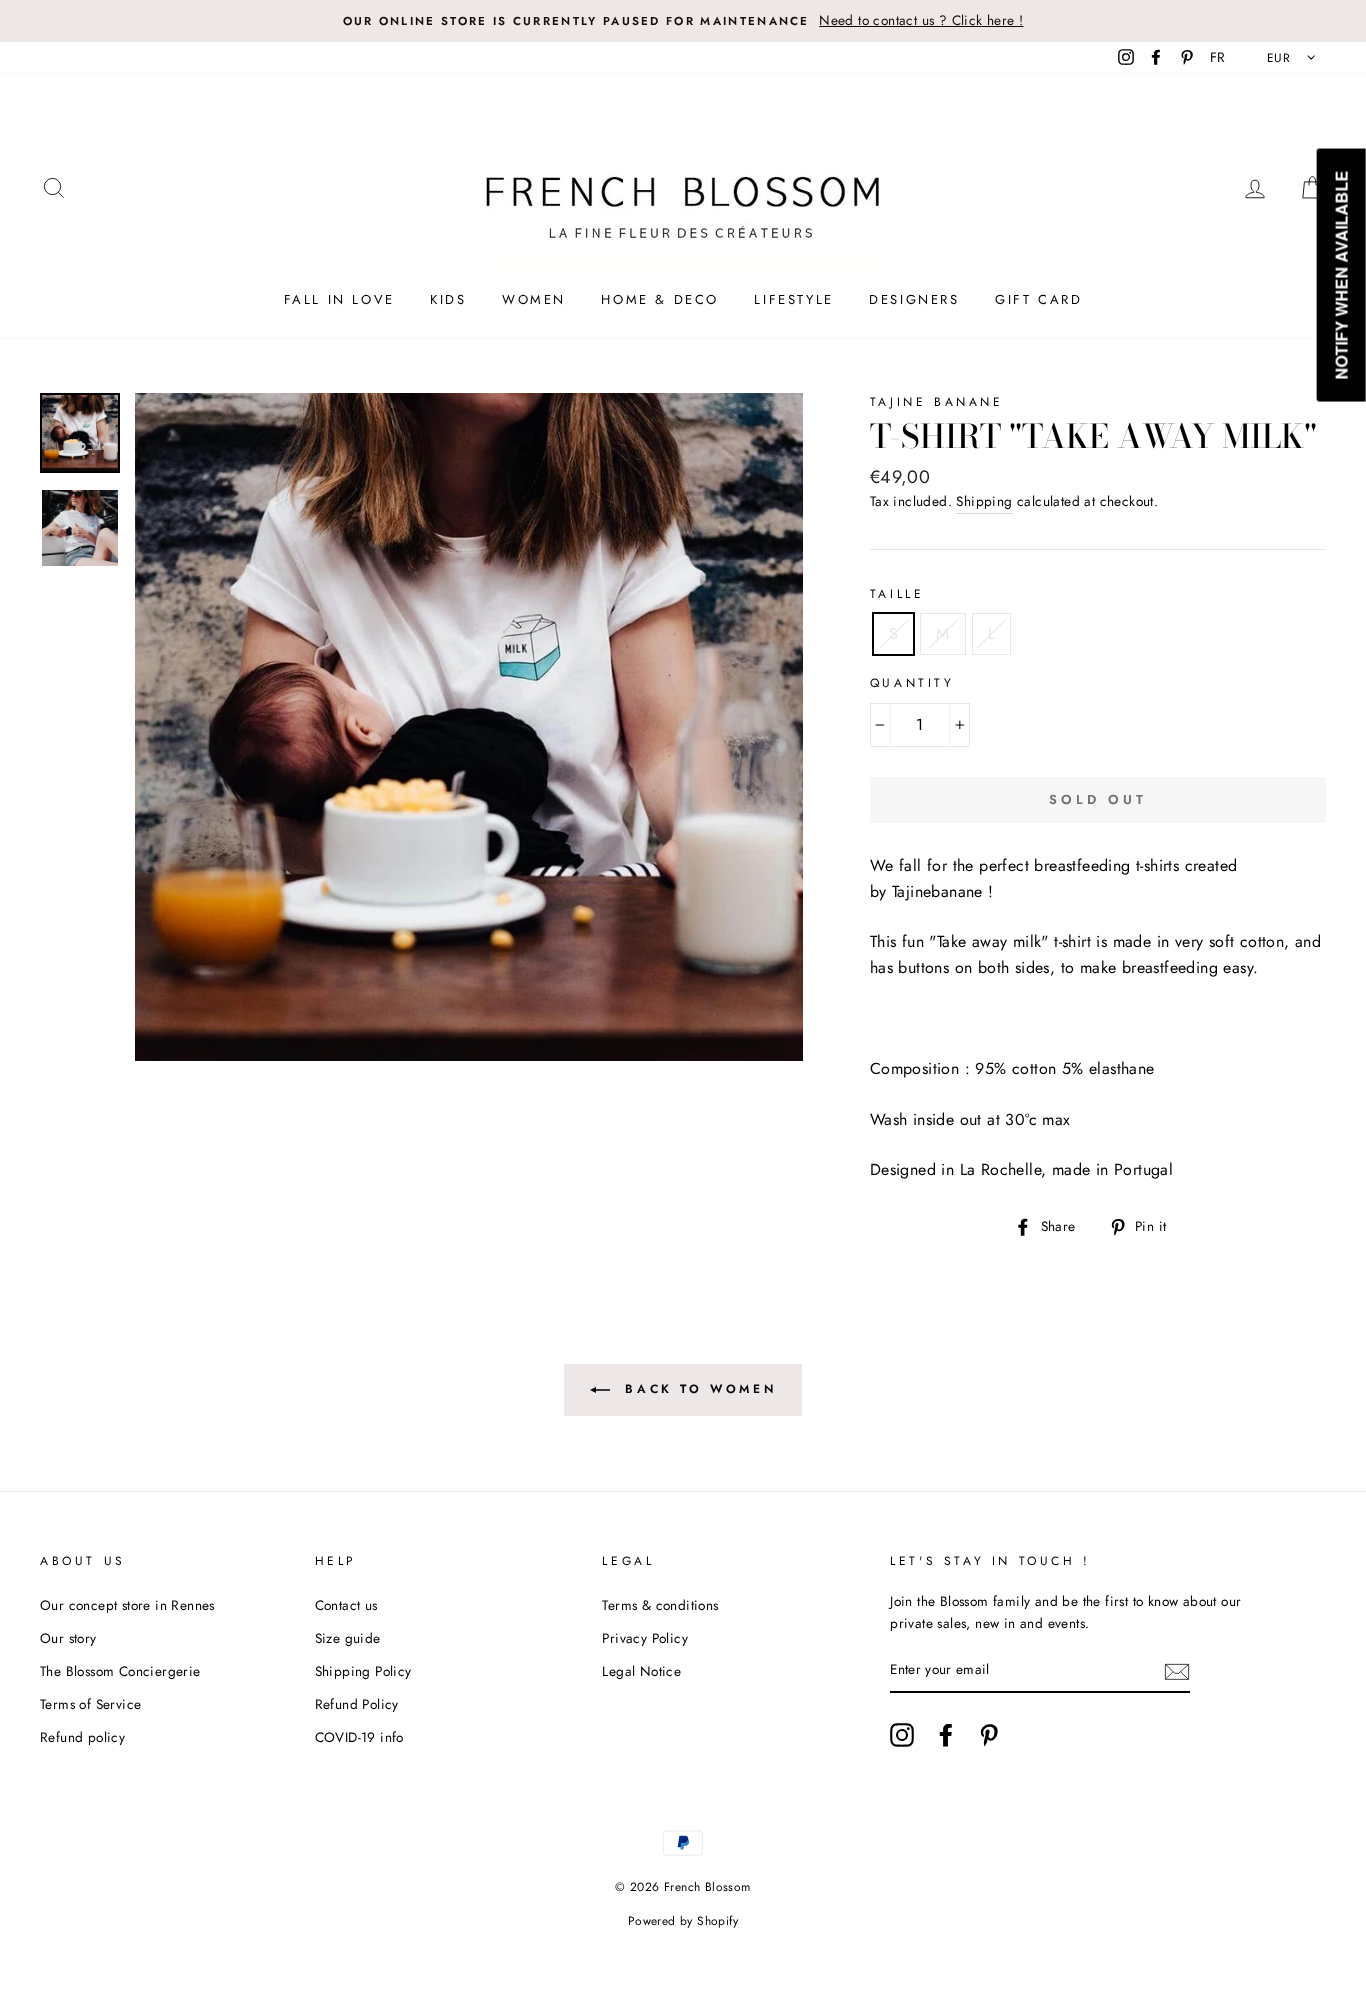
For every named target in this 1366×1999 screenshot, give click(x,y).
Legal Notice (641, 1671)
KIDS (448, 299)
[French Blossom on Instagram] (902, 1735)
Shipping (984, 501)
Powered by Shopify (683, 1921)
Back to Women (697, 1388)
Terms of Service (90, 1704)
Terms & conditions (660, 1605)
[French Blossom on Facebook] (946, 1735)
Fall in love (339, 299)
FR (1218, 57)
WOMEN (534, 299)
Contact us (346, 1605)
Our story (68, 1638)
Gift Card (1038, 299)
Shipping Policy (363, 1671)
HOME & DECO (660, 299)
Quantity (912, 683)
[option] (683, 21)
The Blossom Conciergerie (120, 1671)
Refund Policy (357, 1704)
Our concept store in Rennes (127, 1605)
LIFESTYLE (793, 299)
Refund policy (82, 1737)
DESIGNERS (914, 299)
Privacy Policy (645, 1638)
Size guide (348, 1638)
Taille (897, 594)
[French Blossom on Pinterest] (989, 1735)
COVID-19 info (359, 1737)
